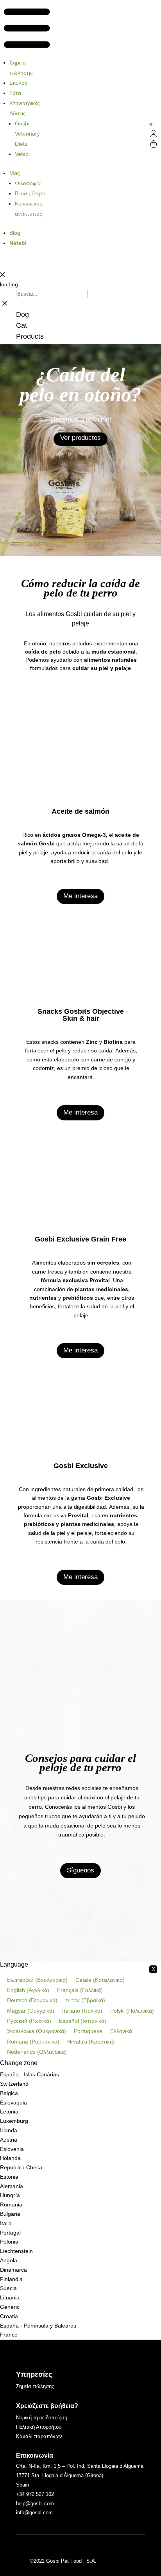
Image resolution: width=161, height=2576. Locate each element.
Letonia (9, 2112)
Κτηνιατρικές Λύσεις (25, 108)
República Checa (21, 2167)
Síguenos (80, 1870)
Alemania (12, 2186)
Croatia (9, 2316)
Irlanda (9, 2130)
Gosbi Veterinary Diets (27, 134)
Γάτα (15, 93)
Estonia (9, 2177)
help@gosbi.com (35, 2504)
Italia (6, 2223)
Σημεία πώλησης (21, 68)
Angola (9, 2260)
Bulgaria (10, 2214)
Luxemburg (14, 2121)
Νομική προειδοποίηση (42, 2418)
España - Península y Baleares (38, 2326)
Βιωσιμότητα (30, 193)
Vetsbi (22, 154)
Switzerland (14, 2084)
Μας (15, 173)
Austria (9, 2140)
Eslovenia (12, 2149)
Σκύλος (18, 83)
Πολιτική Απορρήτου (39, 2427)
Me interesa (80, 896)
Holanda (10, 2158)
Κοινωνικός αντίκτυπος (29, 209)
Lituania (10, 2297)
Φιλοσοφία (28, 183)
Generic (10, 2307)
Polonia (9, 2242)
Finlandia (11, 2279)
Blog (15, 233)
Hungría (10, 2195)
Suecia (8, 2288)
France (9, 2335)
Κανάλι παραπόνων (39, 2436)
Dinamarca (13, 2270)
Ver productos (80, 438)
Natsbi (18, 243)
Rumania (11, 2204)
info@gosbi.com (34, 2513)
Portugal (10, 2233)
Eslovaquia (13, 2103)
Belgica (9, 2093)
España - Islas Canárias (30, 2074)
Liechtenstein (16, 2251)
